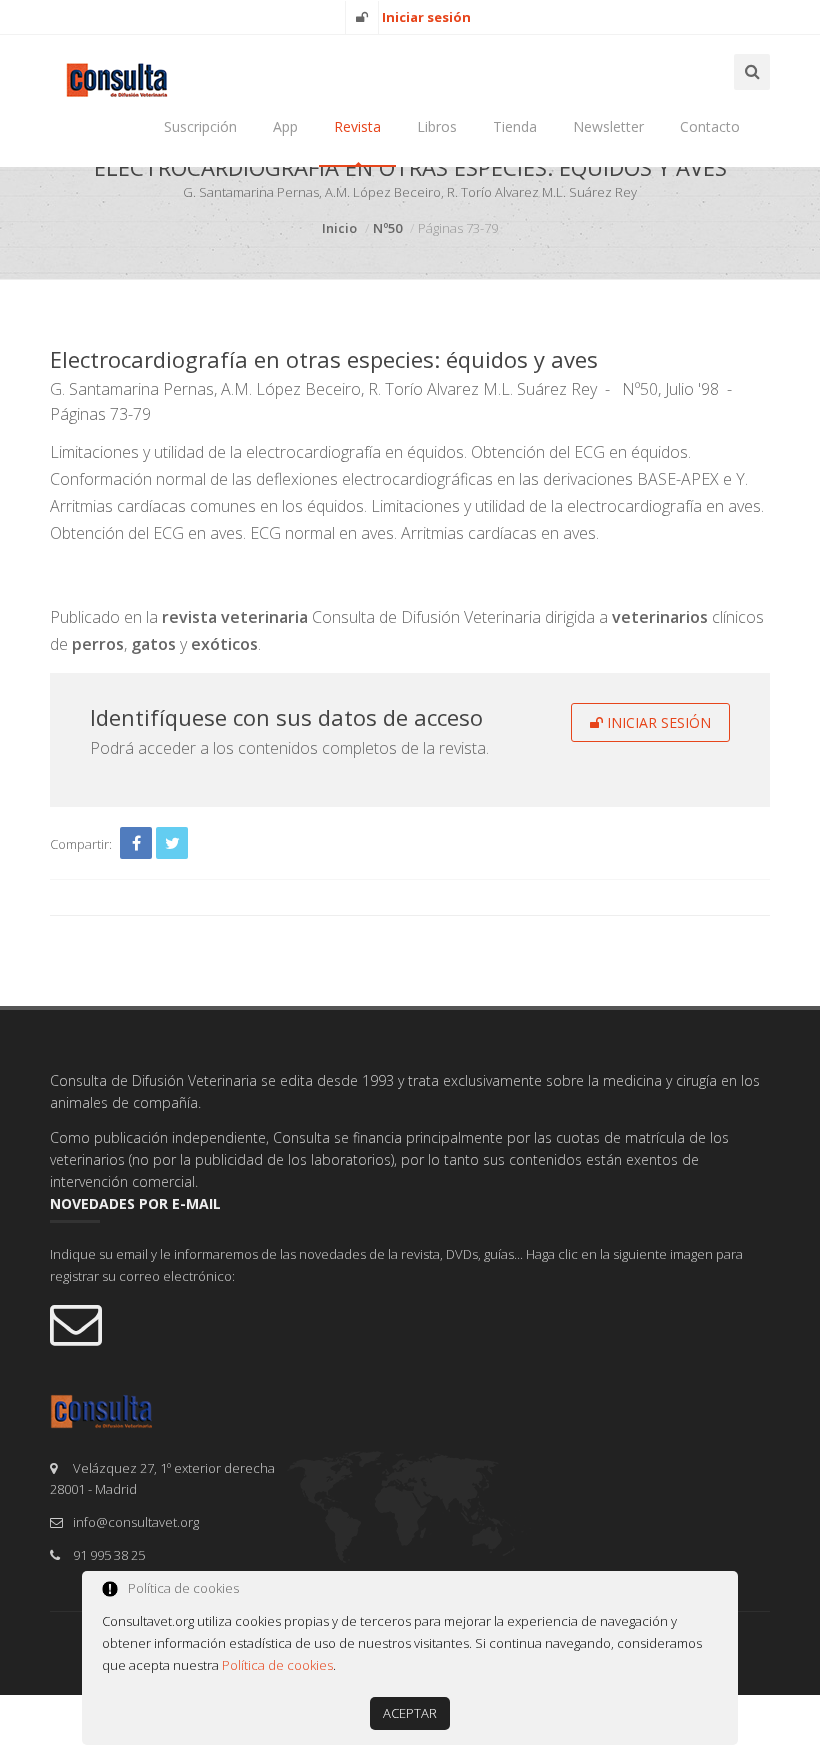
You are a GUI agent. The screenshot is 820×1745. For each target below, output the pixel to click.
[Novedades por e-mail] (410, 1323)
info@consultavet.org (136, 1522)
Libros (437, 126)
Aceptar (410, 1713)
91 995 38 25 (109, 1555)
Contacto (710, 126)
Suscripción (200, 126)
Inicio (339, 228)
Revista (357, 126)
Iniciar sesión (657, 722)
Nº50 (387, 228)
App (285, 126)
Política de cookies (277, 1665)
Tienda (515, 126)
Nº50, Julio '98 (670, 389)
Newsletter (608, 126)
